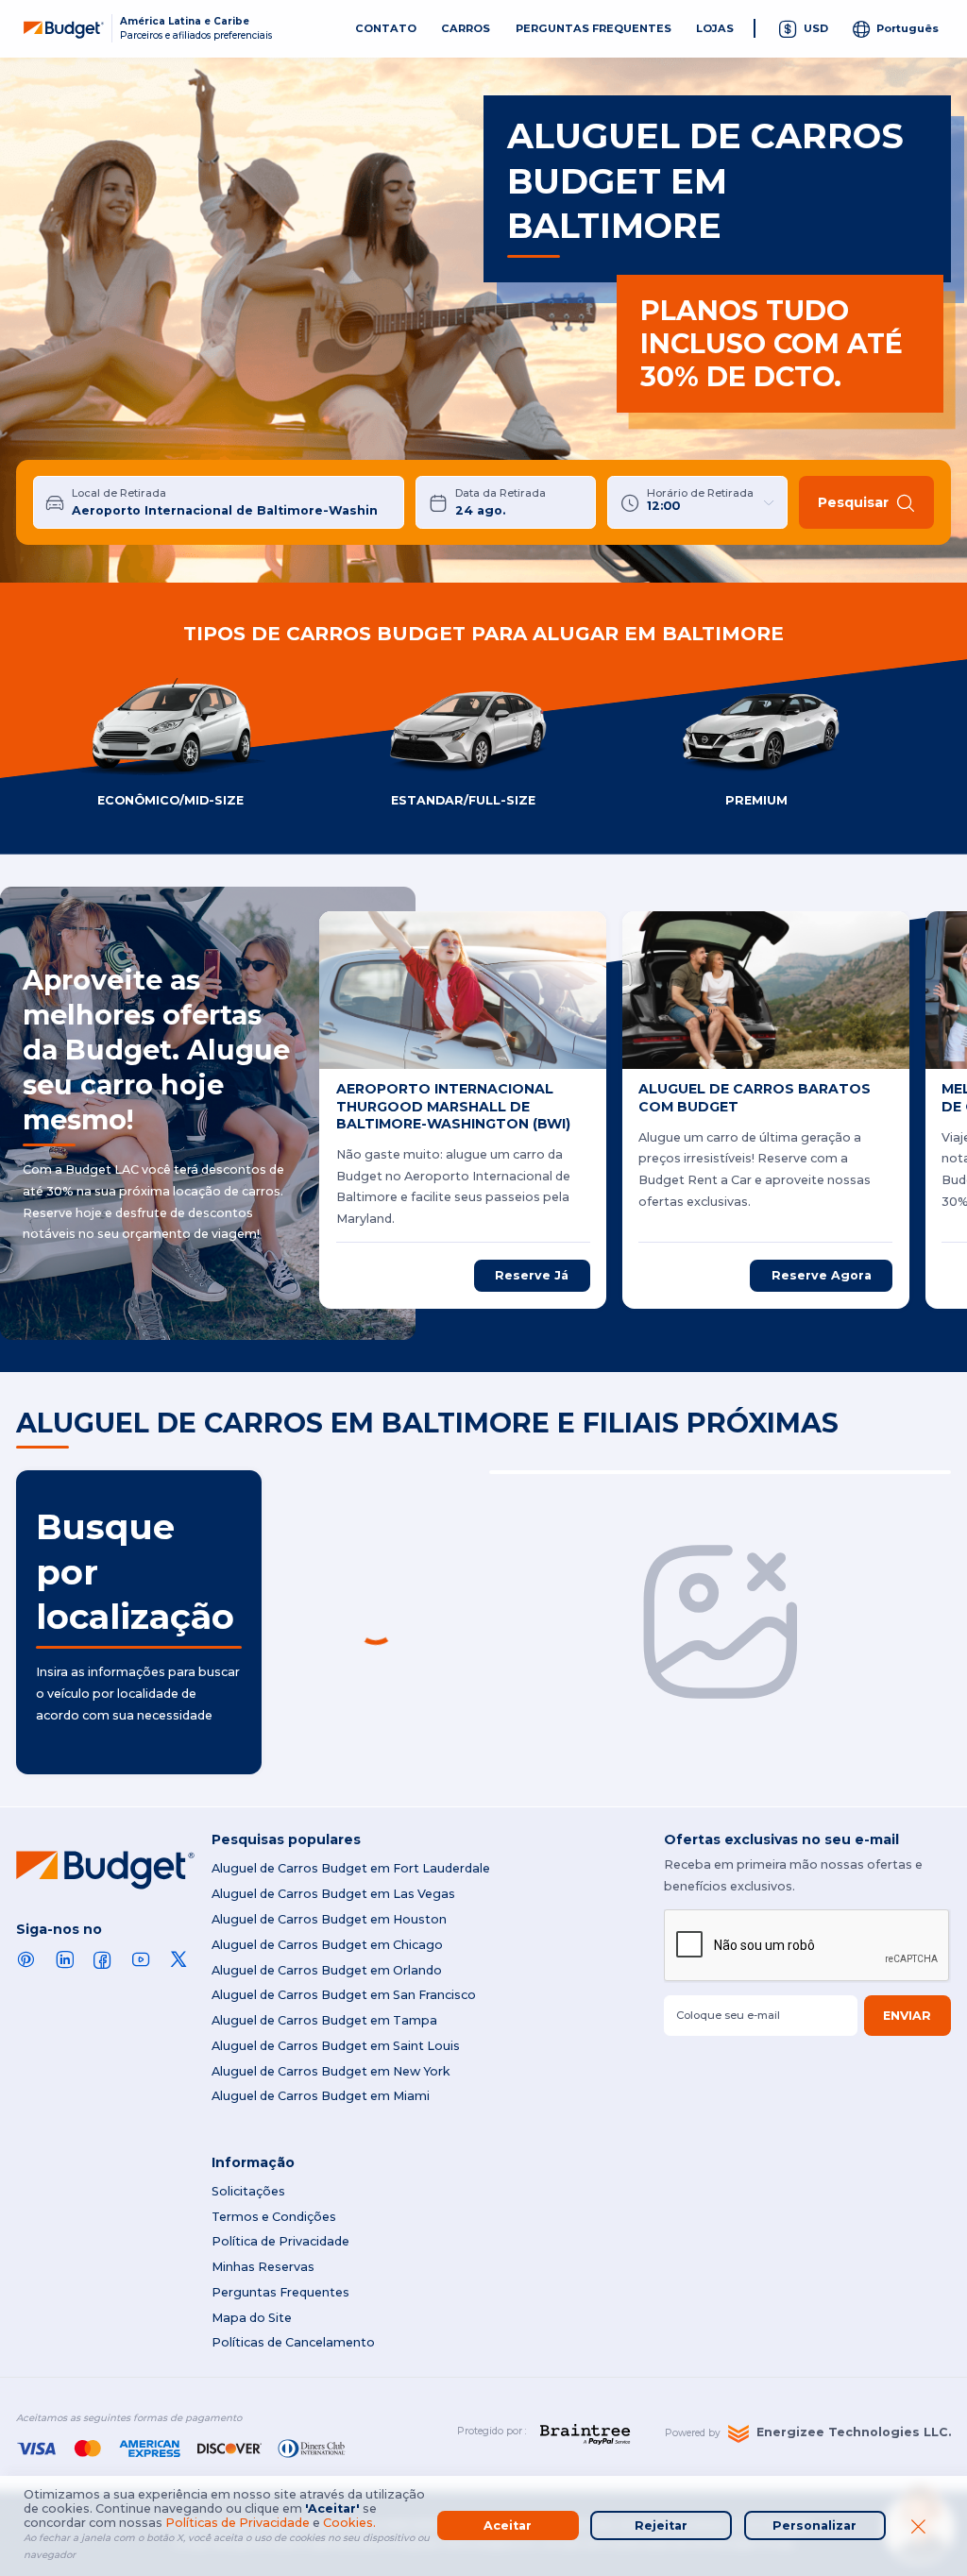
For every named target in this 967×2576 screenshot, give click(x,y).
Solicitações (248, 2191)
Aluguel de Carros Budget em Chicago (327, 1945)
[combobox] (231, 502)
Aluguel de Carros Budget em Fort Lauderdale (351, 1868)
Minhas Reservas (263, 2267)
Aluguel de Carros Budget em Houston (329, 1919)
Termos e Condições (274, 2217)
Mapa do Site (252, 2318)
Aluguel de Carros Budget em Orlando (327, 1970)
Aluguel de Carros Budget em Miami (321, 2096)
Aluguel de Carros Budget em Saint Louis (336, 2046)
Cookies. (349, 2523)
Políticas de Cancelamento (293, 2342)
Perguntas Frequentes (280, 2292)
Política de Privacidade (280, 2241)
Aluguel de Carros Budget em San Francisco (344, 1995)
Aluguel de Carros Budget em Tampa (324, 2020)
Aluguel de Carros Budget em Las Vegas (333, 1894)
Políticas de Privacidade (238, 2523)
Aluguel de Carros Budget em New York (331, 2071)
